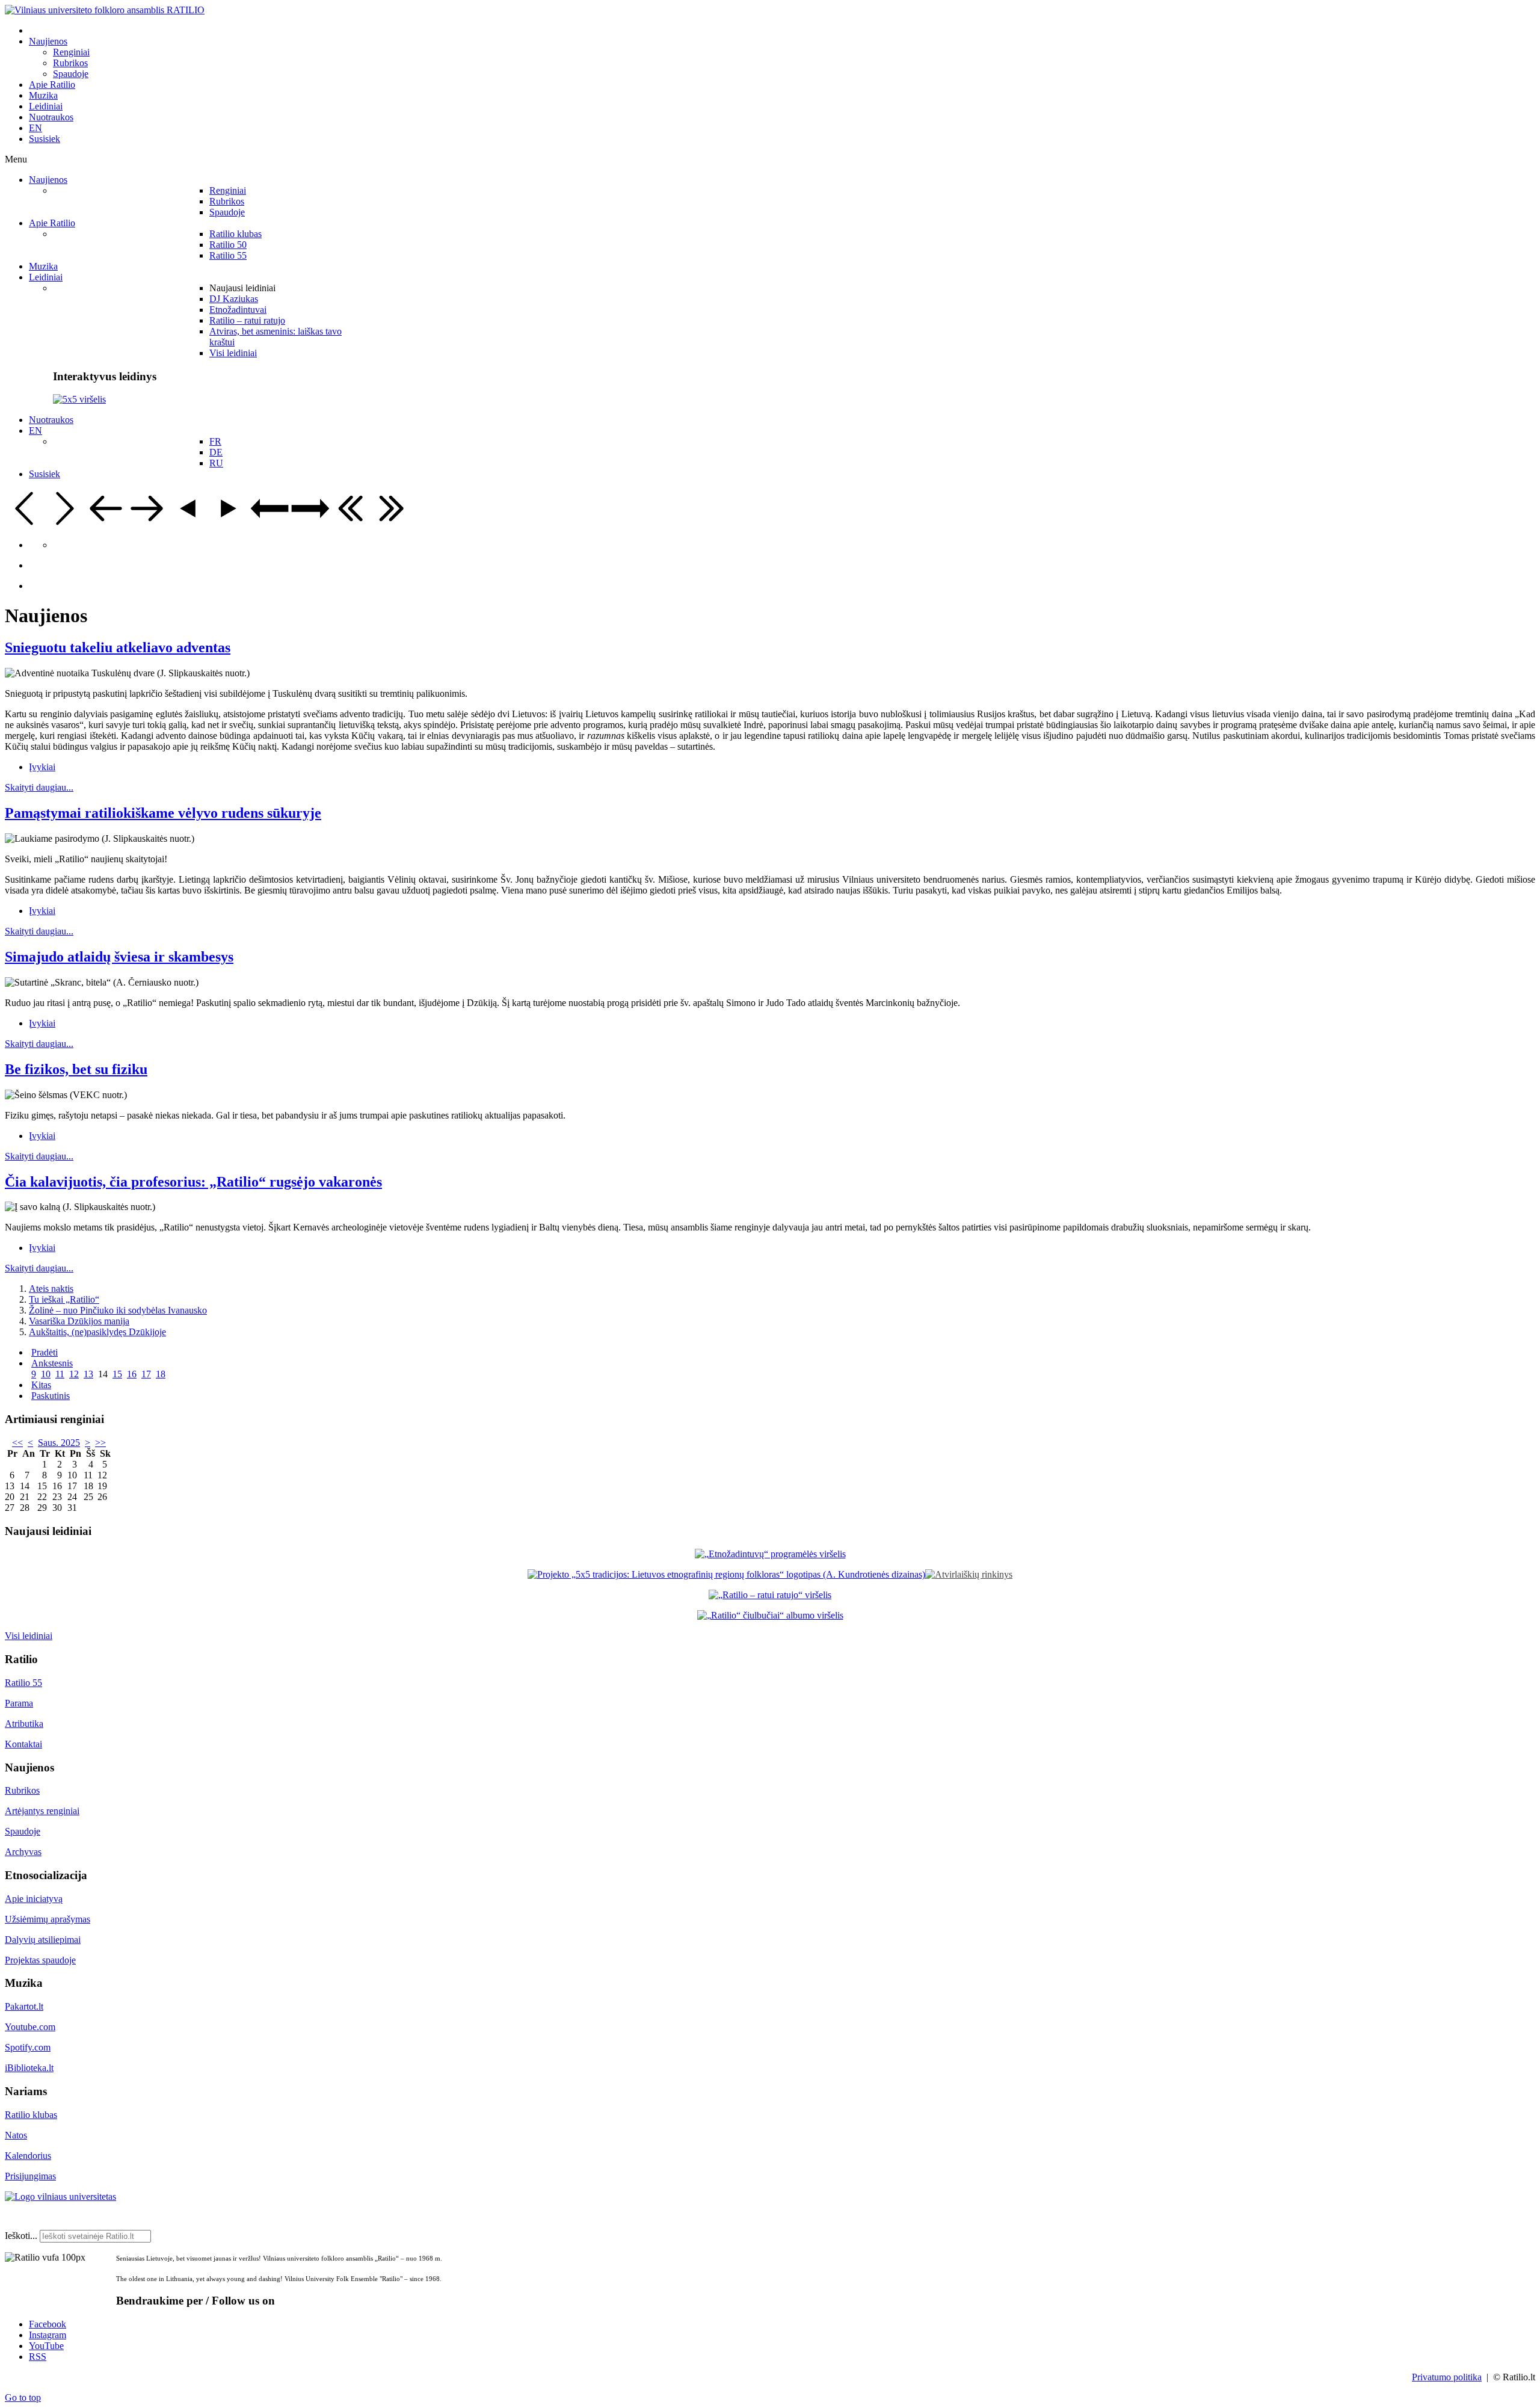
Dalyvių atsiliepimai (43, 1940)
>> (100, 1443)
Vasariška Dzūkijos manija (79, 1321)
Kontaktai (23, 1744)
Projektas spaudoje (40, 1960)
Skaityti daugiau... (39, 787)
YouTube (46, 2346)
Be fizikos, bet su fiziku (76, 1069)
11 (60, 1374)
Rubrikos (22, 1790)
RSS (38, 2357)
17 (146, 1374)
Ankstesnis (52, 1363)
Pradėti (45, 1352)
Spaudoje (23, 1831)
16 (132, 1374)
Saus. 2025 (59, 1443)
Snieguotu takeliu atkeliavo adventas (118, 647)
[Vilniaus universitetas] (60, 2197)
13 (88, 1374)
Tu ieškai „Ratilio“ (64, 1299)
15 (117, 1374)
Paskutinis (51, 1396)
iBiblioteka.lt (29, 2068)
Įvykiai (42, 767)
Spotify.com (28, 2047)
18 (161, 1374)
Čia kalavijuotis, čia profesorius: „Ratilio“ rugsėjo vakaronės (193, 1182)
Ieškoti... (21, 2236)
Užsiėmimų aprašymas (48, 1919)
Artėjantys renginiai (42, 1811)
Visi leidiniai (29, 1636)
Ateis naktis (51, 1289)
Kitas (41, 1385)
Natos (16, 2135)
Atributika (24, 1724)
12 (74, 1374)
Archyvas (23, 1852)
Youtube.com (30, 2027)
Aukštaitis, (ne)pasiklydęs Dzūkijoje (97, 1332)
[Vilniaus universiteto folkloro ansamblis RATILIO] (105, 10)
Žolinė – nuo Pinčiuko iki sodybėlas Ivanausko (118, 1310)
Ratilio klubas (31, 2115)
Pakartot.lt (24, 2006)
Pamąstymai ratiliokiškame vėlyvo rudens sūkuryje (163, 813)
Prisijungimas (30, 2176)
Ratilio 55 (23, 1683)
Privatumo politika (1447, 2377)
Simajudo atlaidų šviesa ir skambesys (119, 957)
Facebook (48, 2324)
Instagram (48, 2335)
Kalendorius (28, 2156)
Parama (19, 1703)
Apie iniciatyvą (34, 1899)
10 (46, 1374)
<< (17, 1443)
